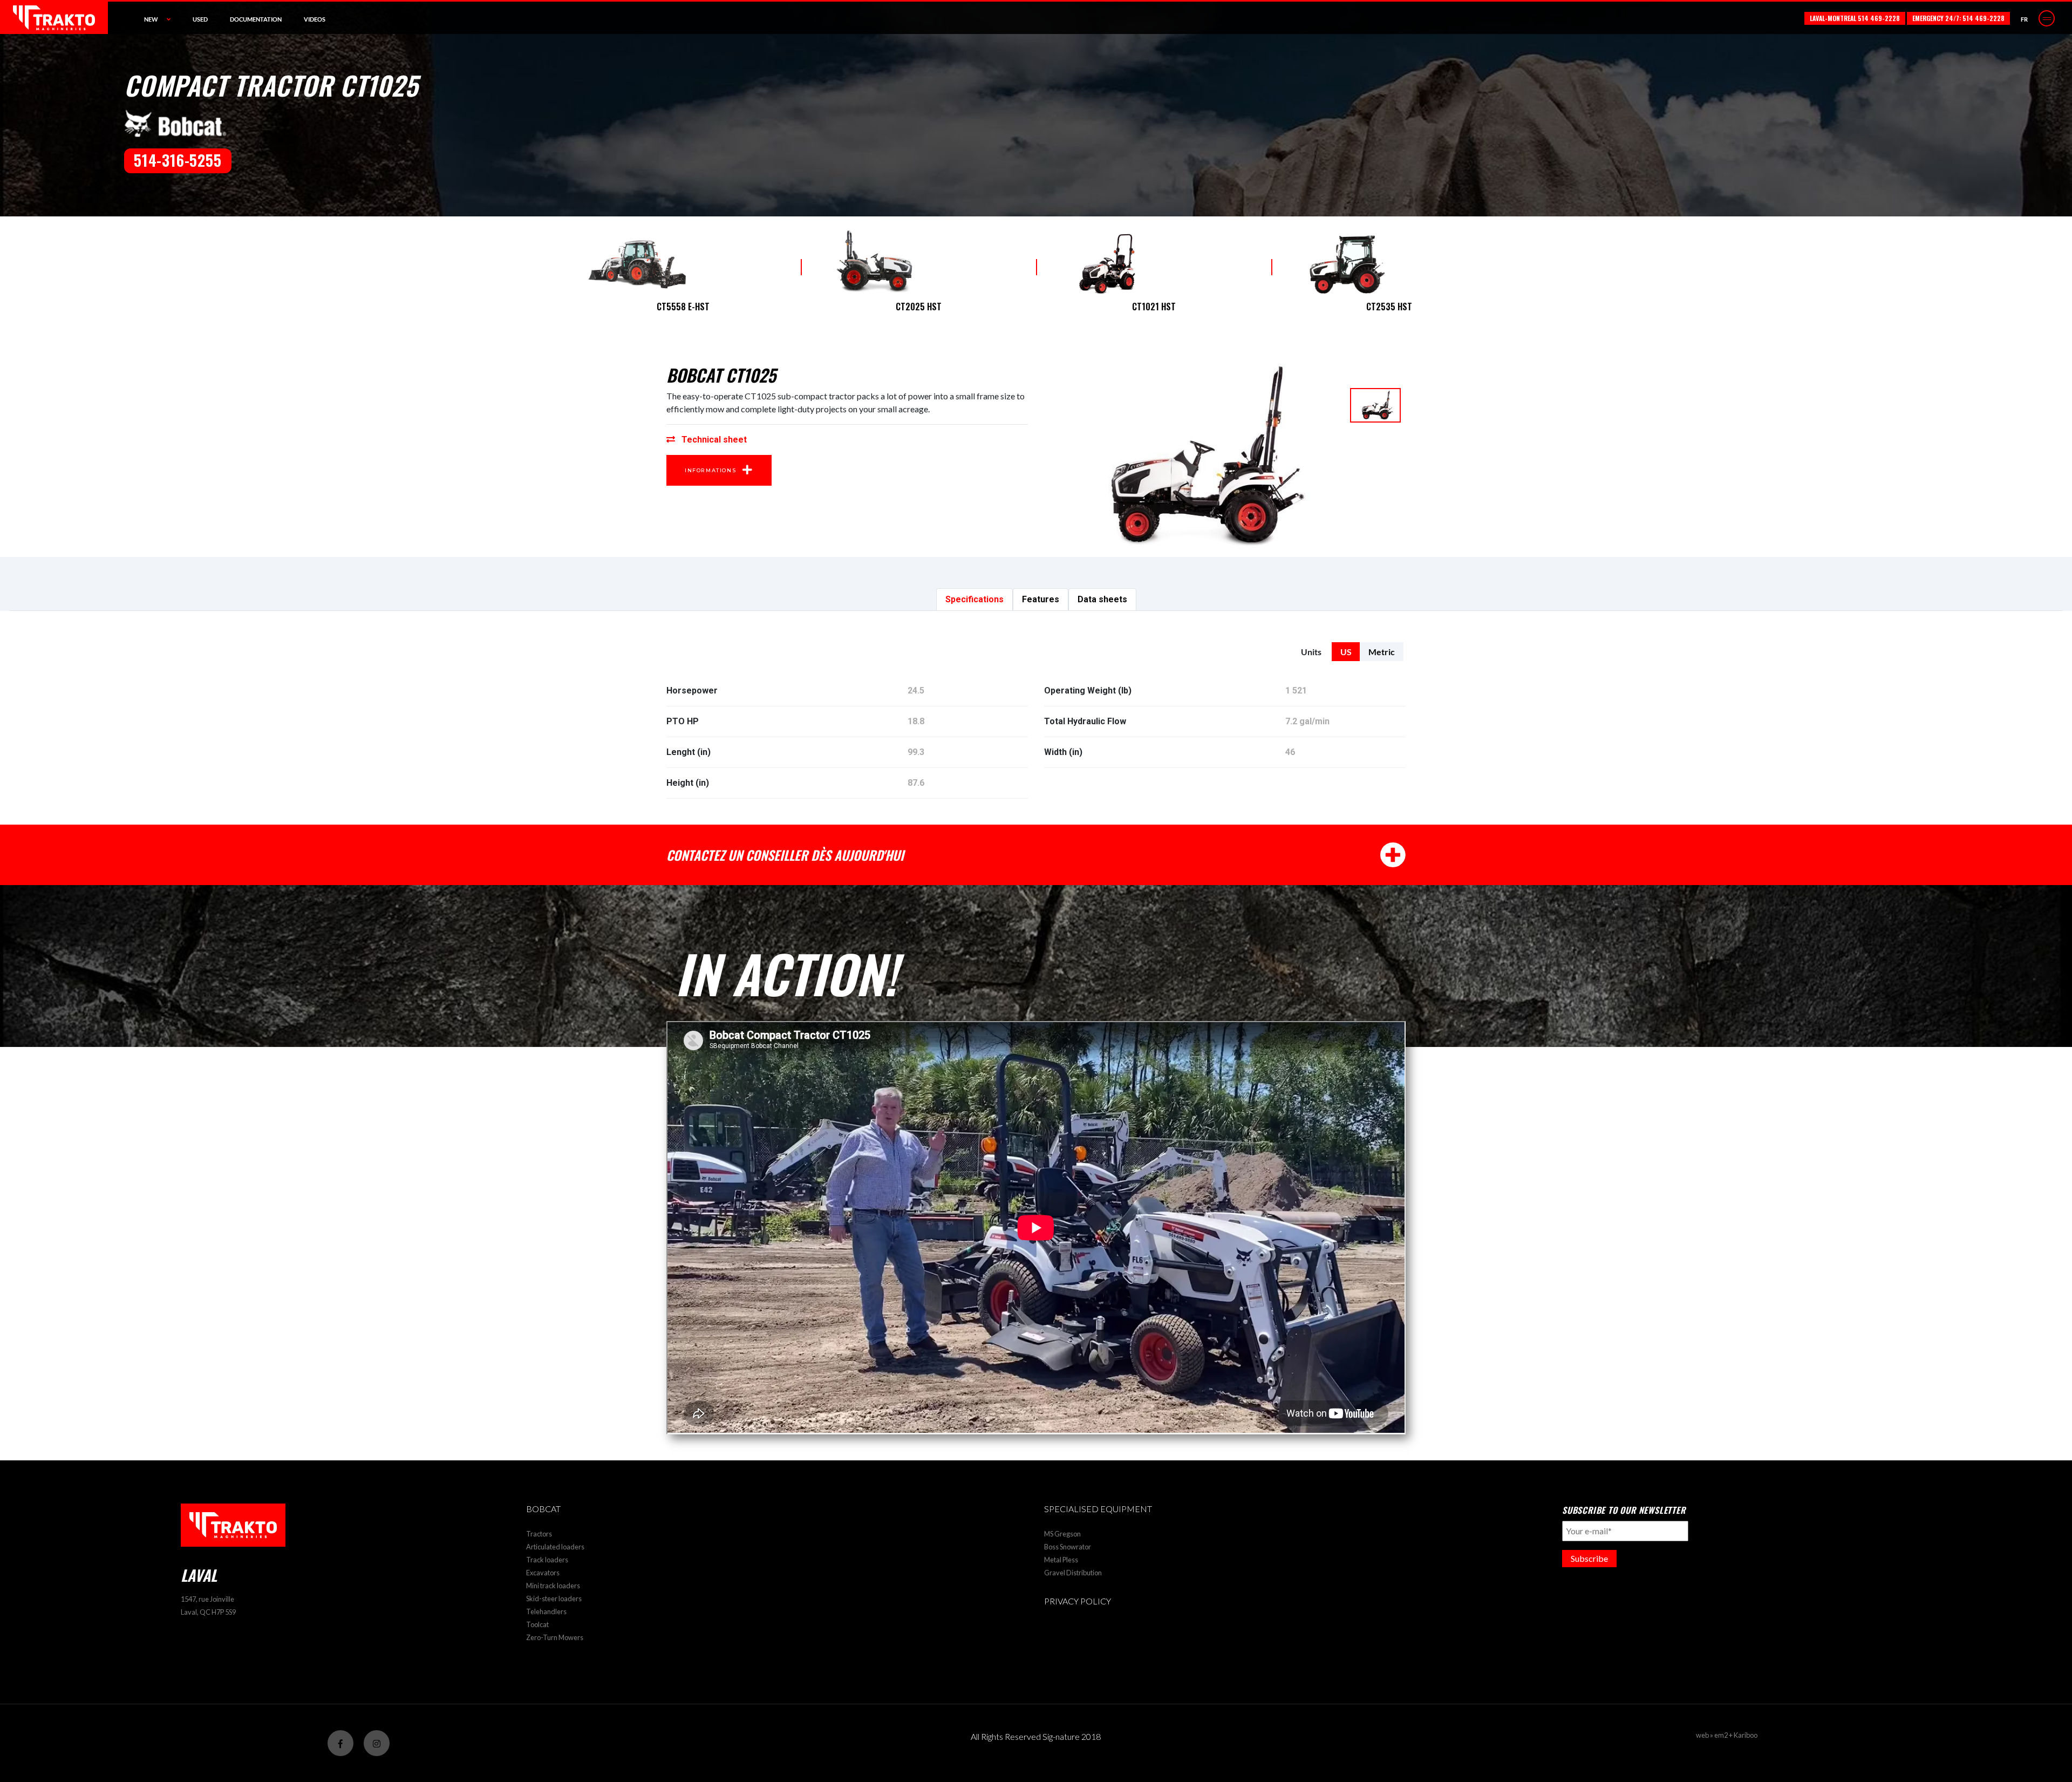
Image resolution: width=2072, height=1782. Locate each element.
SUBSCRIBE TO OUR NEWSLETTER (1624, 1510)
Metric (1382, 652)
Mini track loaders (553, 1586)
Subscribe (1589, 1558)
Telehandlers (546, 1611)
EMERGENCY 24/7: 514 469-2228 (1958, 18)
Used (200, 19)
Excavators (543, 1573)
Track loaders (547, 1560)
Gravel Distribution (1073, 1573)
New (151, 19)
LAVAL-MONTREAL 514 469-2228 (1855, 18)
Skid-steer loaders (554, 1599)
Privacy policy (1078, 1601)
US (1346, 652)
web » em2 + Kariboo (1727, 1735)
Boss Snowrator (1068, 1547)
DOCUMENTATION (256, 19)
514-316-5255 (178, 160)
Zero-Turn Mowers (555, 1637)
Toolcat (537, 1624)
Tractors (539, 1534)
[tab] (974, 600)
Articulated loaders (555, 1547)
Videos (315, 19)
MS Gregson (1062, 1534)
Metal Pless (1061, 1560)
